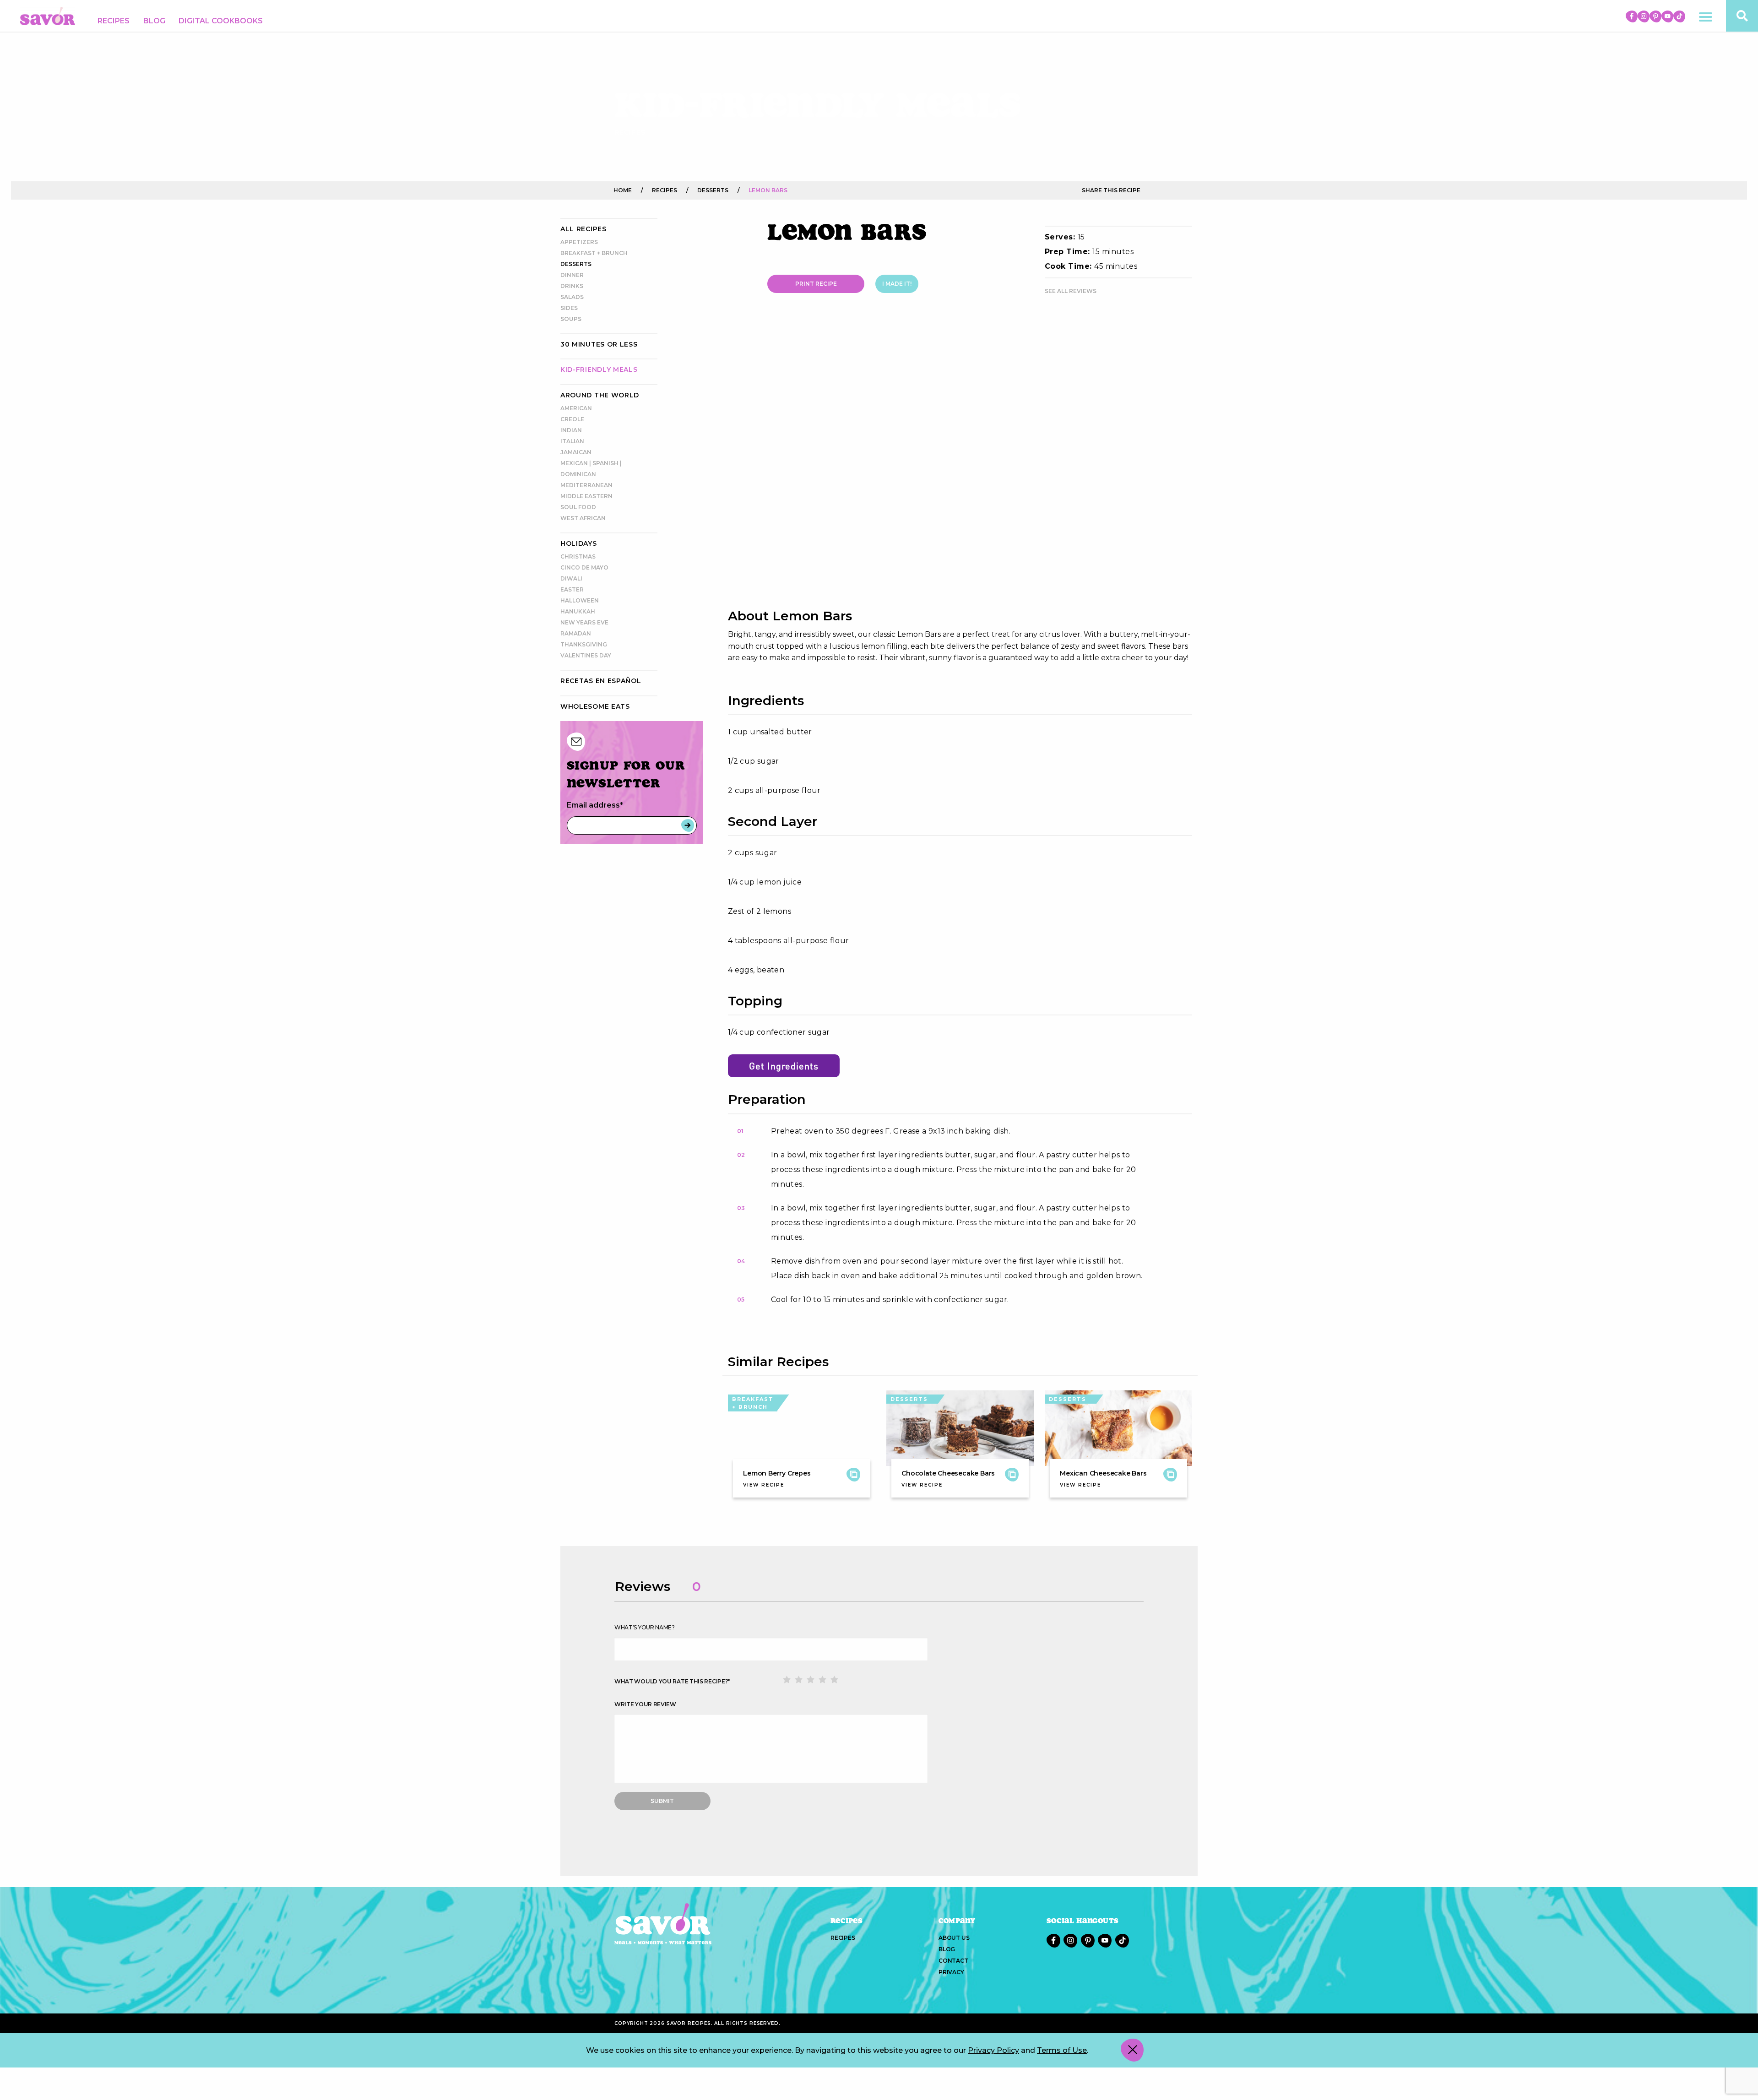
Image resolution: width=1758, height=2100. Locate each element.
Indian (571, 430)
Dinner (572, 275)
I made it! (897, 284)
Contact (953, 1961)
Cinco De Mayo (584, 567)
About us (954, 1938)
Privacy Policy (993, 2050)
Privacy (951, 1972)
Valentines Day (586, 655)
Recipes (114, 21)
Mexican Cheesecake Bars (1103, 1473)
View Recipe (764, 1485)
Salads (572, 297)
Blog (154, 21)
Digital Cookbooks (221, 21)
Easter (572, 589)
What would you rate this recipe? (672, 1681)
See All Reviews (1071, 291)
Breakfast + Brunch (594, 253)
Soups (571, 319)
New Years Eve (584, 622)
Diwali (571, 578)
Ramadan (576, 633)
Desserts (576, 264)
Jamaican (576, 452)
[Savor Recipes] (48, 15)
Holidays (579, 543)
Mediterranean (586, 485)
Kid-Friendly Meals (599, 369)
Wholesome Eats (595, 706)
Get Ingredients (784, 1066)
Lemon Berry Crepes (777, 1473)
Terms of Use (1062, 2050)
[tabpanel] (960, 461)
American (576, 408)
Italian (572, 441)
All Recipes (583, 229)
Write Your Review (645, 1704)
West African (583, 518)
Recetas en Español (601, 681)
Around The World (600, 395)
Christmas (578, 556)
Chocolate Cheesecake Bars (948, 1473)
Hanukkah (578, 611)
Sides (569, 308)
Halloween (580, 600)
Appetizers (579, 242)
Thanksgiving (584, 644)
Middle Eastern (586, 496)
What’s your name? (645, 1627)
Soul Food (578, 507)
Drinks (572, 286)
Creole (572, 419)
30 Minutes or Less (599, 344)
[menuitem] (114, 21)
